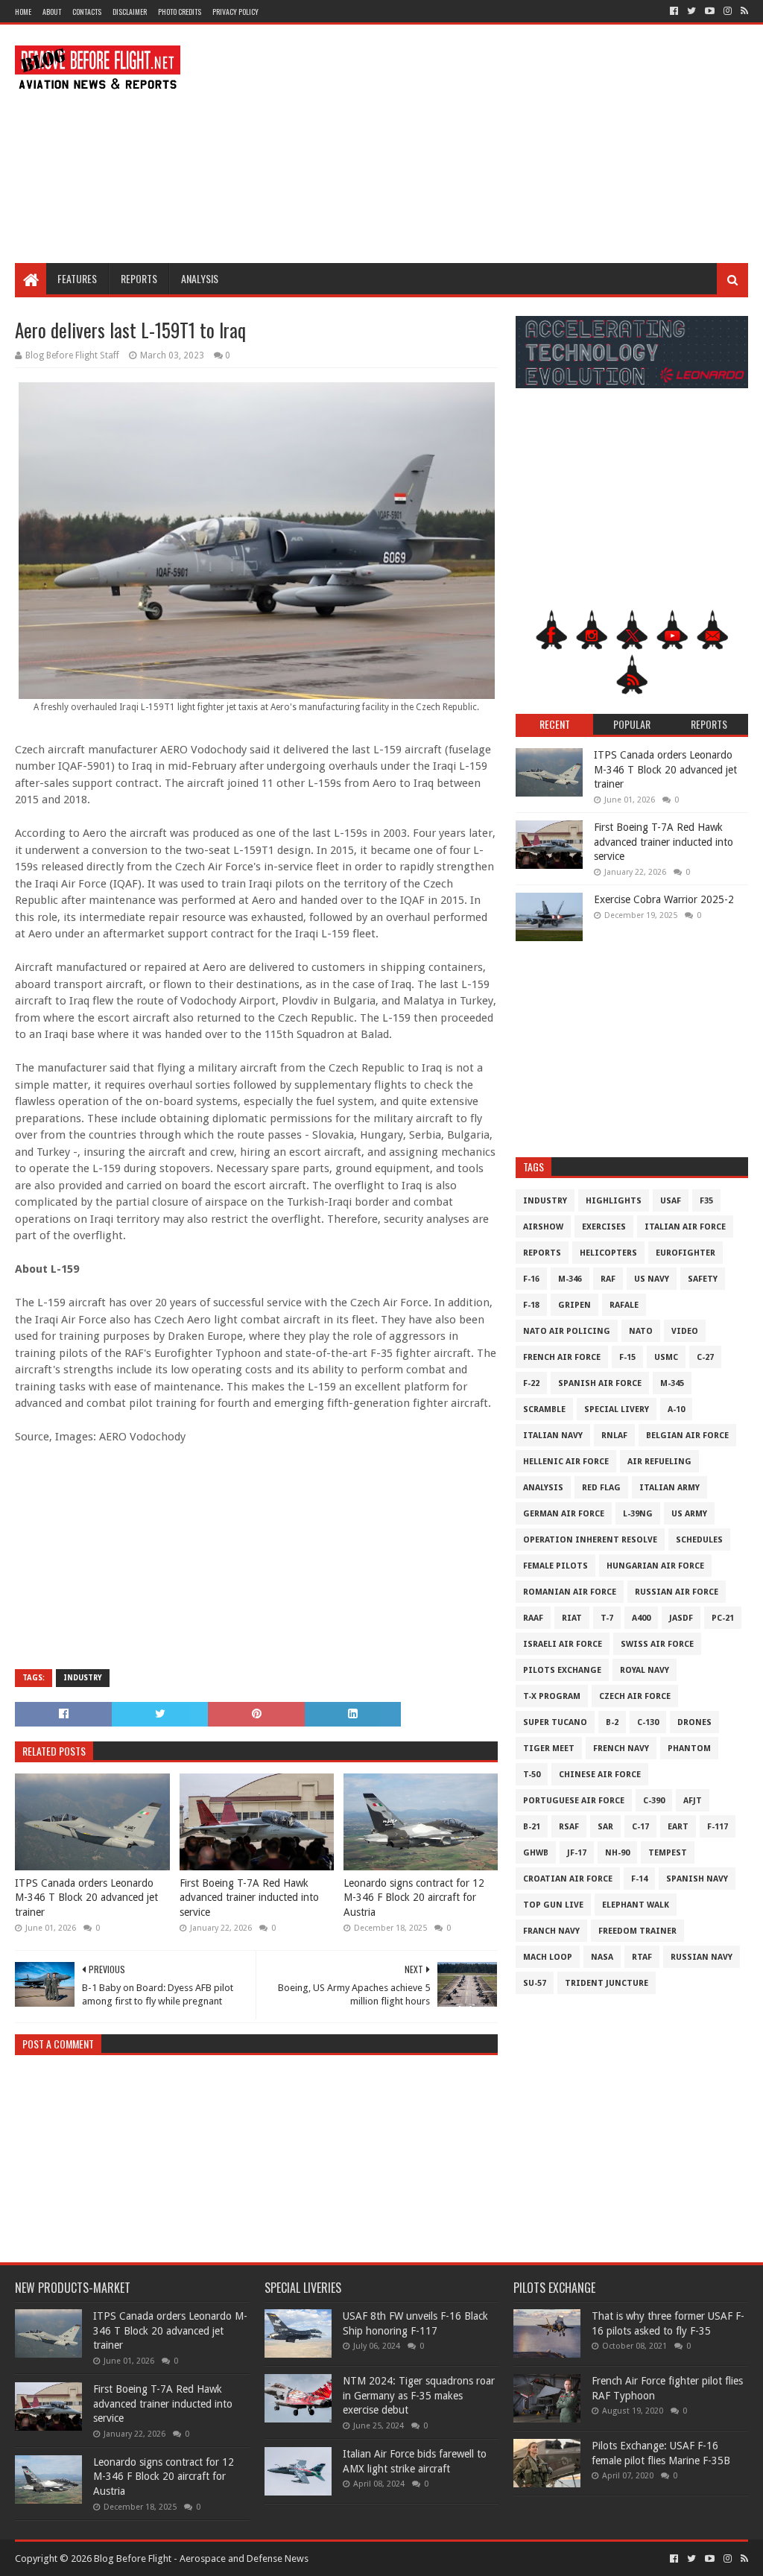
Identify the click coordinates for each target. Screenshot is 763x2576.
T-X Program (552, 1696)
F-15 (627, 1357)
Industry (83, 1678)
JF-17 (577, 1853)
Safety (703, 1279)
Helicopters (608, 1253)
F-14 (639, 1879)
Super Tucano (555, 1722)
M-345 (672, 1383)
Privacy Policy (235, 12)
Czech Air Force (635, 1696)
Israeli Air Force (563, 1644)
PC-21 (723, 1618)
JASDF (681, 1618)
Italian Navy (553, 1436)
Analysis (200, 278)
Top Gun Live (553, 1905)
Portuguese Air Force (574, 1801)
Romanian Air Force (570, 1592)
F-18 (531, 1305)
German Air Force (564, 1514)
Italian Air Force (685, 1227)
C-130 (648, 1722)
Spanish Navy (697, 1879)
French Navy (621, 1749)
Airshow (543, 1227)
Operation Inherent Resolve (590, 1540)
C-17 (640, 1827)
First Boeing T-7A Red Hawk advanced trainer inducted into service (249, 1898)
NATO (641, 1331)
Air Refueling (659, 1462)
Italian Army (669, 1488)
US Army (689, 1514)
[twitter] (691, 11)
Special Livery (617, 1409)
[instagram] (728, 11)
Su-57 (535, 1983)
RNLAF (614, 1436)
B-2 (612, 1722)
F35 (706, 1201)
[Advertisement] (477, 144)
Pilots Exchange (562, 1670)
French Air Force (562, 1357)
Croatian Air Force (568, 1879)
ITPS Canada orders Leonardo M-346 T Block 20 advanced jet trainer (86, 1898)
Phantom (689, 1749)
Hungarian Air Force (655, 1566)
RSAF (569, 1827)
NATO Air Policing (567, 1331)
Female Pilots (555, 1566)
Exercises (604, 1227)
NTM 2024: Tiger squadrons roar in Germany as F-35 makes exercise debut (419, 2395)
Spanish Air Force (600, 1383)
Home (23, 12)
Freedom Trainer (637, 1931)
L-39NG (638, 1514)
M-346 (570, 1279)
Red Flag (601, 1488)
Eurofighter (686, 1253)
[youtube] (710, 11)
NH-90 (617, 1853)
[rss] (743, 11)
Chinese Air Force (600, 1775)
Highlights (614, 1201)
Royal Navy (645, 1670)
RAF (608, 1279)
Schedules (699, 1540)
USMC (666, 1357)
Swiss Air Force (657, 1644)
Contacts (87, 12)
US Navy (652, 1279)
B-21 (532, 1827)
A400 (641, 1618)
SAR (605, 1827)
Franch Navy (551, 1931)
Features (77, 278)
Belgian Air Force (687, 1436)
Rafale (624, 1305)
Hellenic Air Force (566, 1462)
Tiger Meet (549, 1749)
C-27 (705, 1357)
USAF (671, 1201)
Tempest (668, 1853)
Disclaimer (130, 12)
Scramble (544, 1409)
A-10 (676, 1409)
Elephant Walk (636, 1905)
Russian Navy (702, 1957)
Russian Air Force (677, 1592)
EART (678, 1827)
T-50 (532, 1775)
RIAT (572, 1618)
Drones (694, 1722)
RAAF (533, 1618)
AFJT (693, 1801)
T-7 (607, 1618)
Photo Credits (180, 12)
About (52, 12)
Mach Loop (548, 1957)
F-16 (531, 1279)
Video (685, 1331)
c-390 (654, 1801)
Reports (139, 278)
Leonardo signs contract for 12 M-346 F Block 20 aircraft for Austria (414, 1898)
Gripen (574, 1305)
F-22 (531, 1383)
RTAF (642, 1957)
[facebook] (674, 11)
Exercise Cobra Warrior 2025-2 (664, 899)
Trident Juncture (607, 1983)
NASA (602, 1957)
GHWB (536, 1853)
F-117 (718, 1827)
